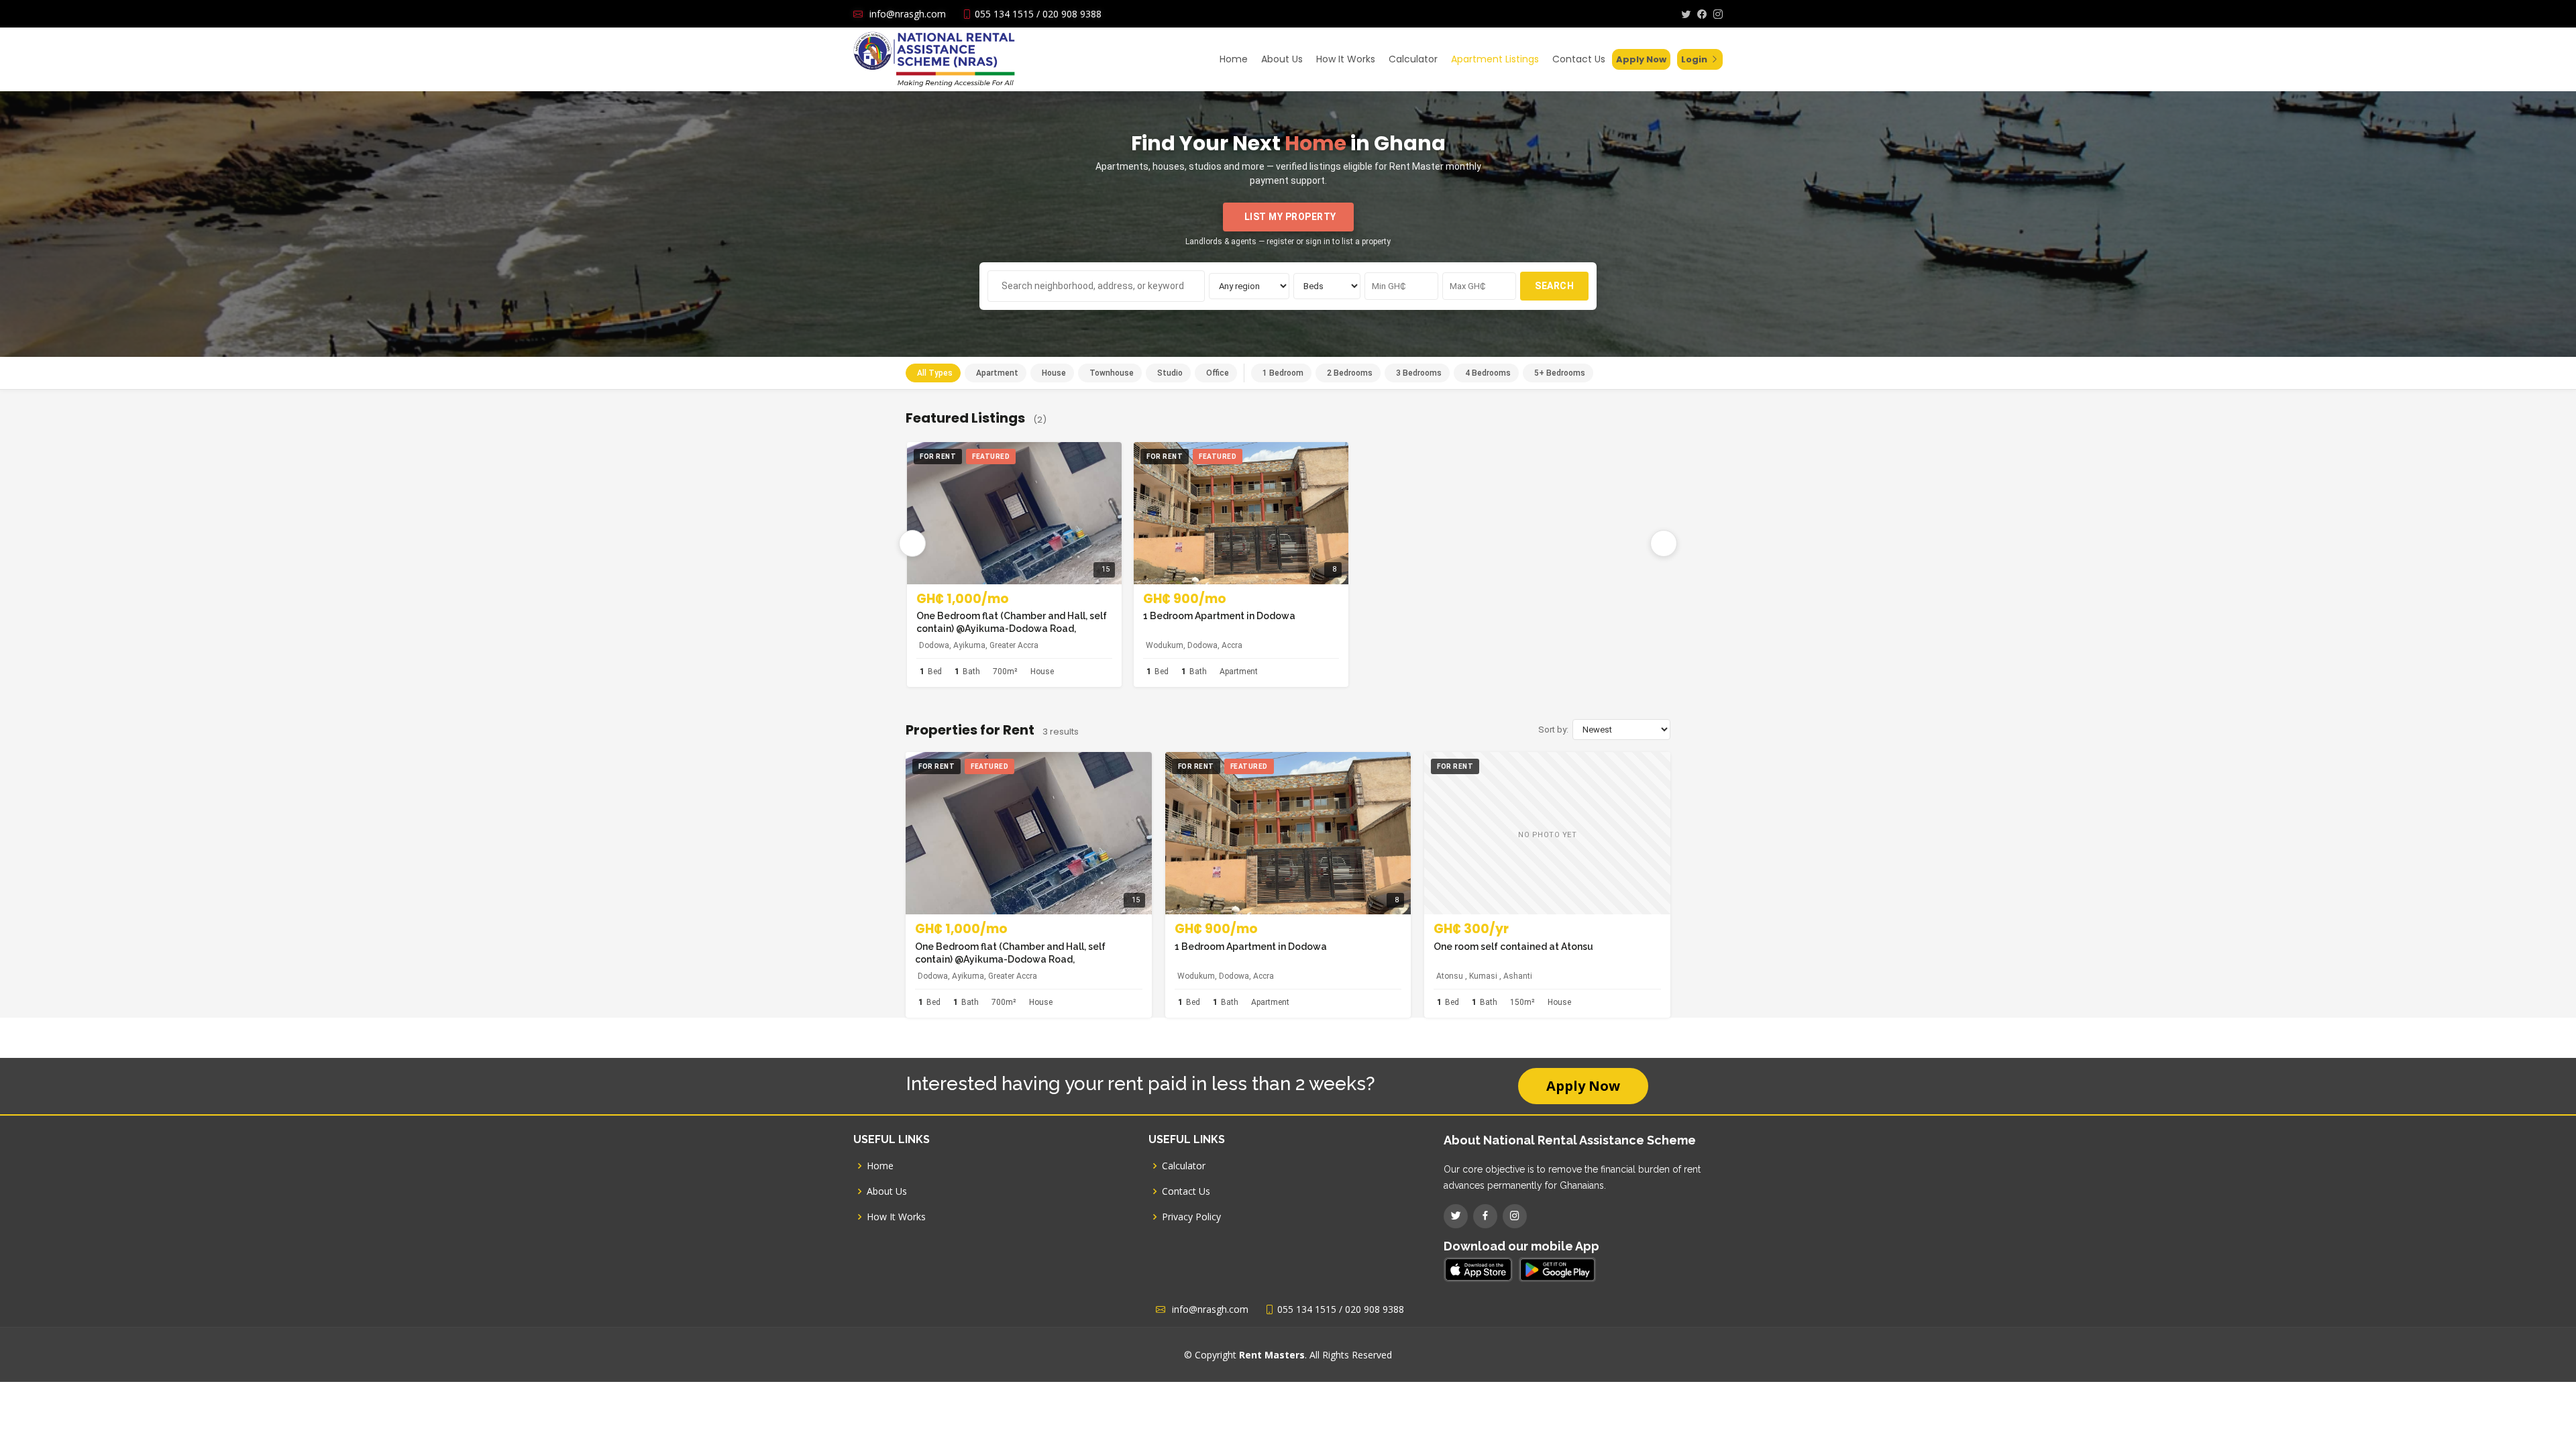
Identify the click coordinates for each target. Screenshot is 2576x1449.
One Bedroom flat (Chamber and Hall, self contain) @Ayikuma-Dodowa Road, (1012, 622)
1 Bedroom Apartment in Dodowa (1219, 616)
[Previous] (912, 543)
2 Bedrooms (1350, 373)
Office (1218, 373)
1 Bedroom (1283, 373)
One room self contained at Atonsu (1513, 947)
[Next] (1664, 543)
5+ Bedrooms (1560, 373)
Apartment (997, 373)
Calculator (1413, 59)
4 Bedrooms (1488, 373)
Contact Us (1579, 59)
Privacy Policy (1191, 1217)
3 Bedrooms (1419, 373)
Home (1234, 59)
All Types (935, 373)
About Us (1282, 59)
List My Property (1290, 217)
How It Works (1346, 59)
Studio (1170, 373)
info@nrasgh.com (908, 14)
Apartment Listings (1495, 59)
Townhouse (1112, 373)
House (1054, 373)
